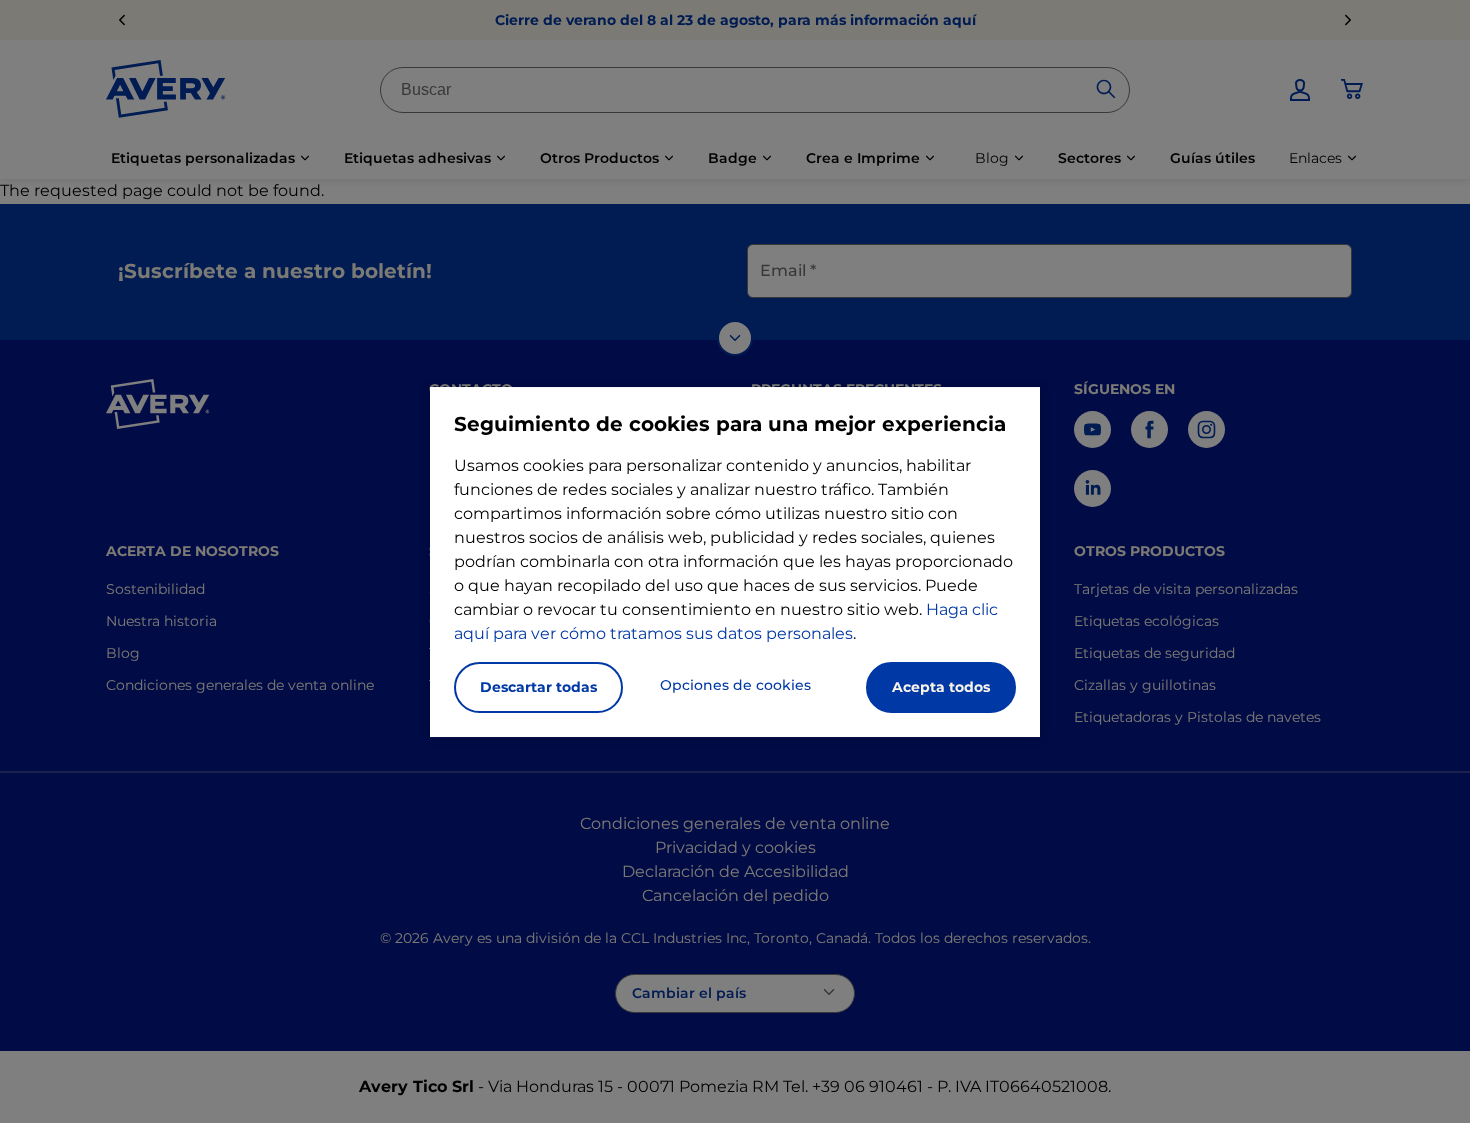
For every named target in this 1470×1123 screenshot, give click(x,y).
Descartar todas (538, 687)
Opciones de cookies (735, 685)
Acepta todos (941, 687)
